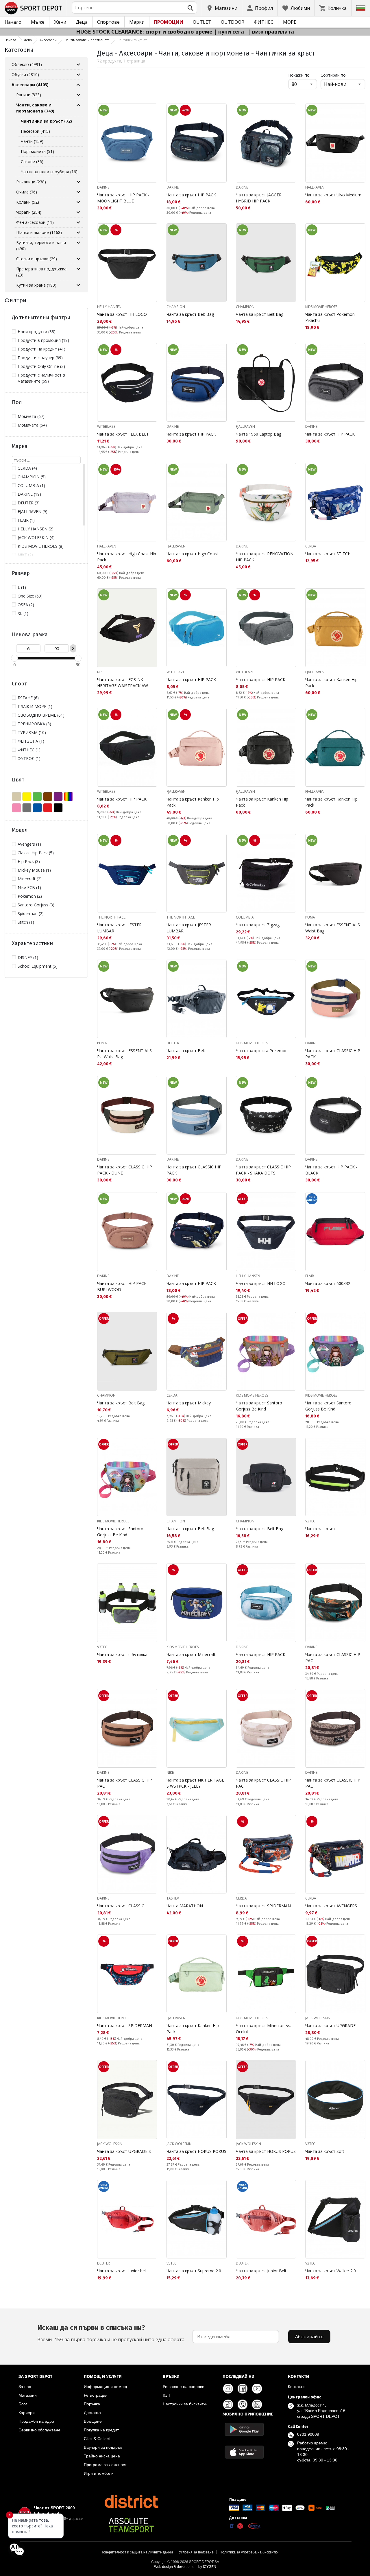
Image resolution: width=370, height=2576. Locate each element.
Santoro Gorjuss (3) (36, 905)
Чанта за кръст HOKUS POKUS (196, 2151)
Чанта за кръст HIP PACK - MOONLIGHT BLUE (123, 198)
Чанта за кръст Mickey (189, 1403)
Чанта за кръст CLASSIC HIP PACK (333, 1054)
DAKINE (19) (29, 494)
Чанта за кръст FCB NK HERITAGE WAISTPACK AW (123, 683)
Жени (60, 22)
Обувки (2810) (25, 74)
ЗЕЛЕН (37, 796)
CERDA (311, 546)
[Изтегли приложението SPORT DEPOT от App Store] (244, 2452)
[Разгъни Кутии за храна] (78, 285)
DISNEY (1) (28, 957)
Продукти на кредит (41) (41, 349)
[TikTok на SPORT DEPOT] (228, 2404)
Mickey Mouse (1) (34, 870)
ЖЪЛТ (27, 796)
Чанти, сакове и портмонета (87, 40)
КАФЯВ (48, 796)
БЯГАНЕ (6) (28, 698)
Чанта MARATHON (185, 1906)
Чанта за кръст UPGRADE (330, 2025)
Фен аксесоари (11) (35, 222)
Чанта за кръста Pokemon (262, 1051)
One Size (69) (30, 596)
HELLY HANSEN (109, 307)
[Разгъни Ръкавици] (78, 182)
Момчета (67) (31, 416)
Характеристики (32, 943)
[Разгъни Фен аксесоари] (78, 222)
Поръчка (92, 2404)
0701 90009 (308, 2434)
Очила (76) (27, 192)
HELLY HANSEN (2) (36, 529)
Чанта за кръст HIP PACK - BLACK (331, 1170)
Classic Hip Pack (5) (36, 853)
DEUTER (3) (29, 503)
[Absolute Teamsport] (131, 2525)
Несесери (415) (35, 131)
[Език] (361, 8)
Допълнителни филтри (41, 318)
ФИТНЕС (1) (29, 750)
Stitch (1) (26, 922)
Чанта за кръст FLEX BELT (123, 434)
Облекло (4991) (27, 64)
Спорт (19, 684)
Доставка (92, 2413)
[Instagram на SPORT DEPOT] (228, 2389)
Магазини (28, 2395)
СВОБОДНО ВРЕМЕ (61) (41, 715)
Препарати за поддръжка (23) (41, 272)
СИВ (27, 808)
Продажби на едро (36, 2421)
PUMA (310, 917)
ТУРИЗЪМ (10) (32, 732)
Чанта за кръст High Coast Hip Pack (127, 557)
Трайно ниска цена (102, 2456)
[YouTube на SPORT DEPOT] (257, 2389)
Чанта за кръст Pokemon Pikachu (330, 317)
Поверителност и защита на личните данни (137, 2552)
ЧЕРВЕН (48, 808)
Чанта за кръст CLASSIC (121, 1906)
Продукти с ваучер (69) (40, 358)
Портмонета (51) (37, 151)
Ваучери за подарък (103, 2447)
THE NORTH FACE (111, 917)
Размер (21, 573)
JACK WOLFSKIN (318, 2018)
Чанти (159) (32, 141)
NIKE (101, 672)
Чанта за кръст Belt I (187, 1051)
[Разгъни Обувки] (78, 75)
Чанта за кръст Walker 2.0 (331, 2271)
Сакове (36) (32, 162)
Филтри (15, 300)
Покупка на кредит (101, 2430)
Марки (137, 22)
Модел (20, 830)
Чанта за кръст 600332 (328, 1283)
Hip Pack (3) (29, 861)
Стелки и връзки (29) (37, 259)
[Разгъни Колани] (78, 202)
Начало (13, 22)
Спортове (108, 22)
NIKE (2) (25, 555)
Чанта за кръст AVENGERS (331, 1906)
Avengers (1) (29, 844)
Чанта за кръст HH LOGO (122, 314)
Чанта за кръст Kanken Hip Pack (193, 2029)
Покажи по (303, 75)
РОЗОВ (16, 808)
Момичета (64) (32, 425)
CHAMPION (176, 307)
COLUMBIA (245, 917)
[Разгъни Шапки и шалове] (78, 233)
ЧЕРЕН (58, 808)
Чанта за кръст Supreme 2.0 (194, 2271)
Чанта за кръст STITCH (328, 554)
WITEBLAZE (106, 426)
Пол (17, 402)
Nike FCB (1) (29, 887)
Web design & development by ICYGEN (185, 2567)
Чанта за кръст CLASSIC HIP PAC (333, 1657)
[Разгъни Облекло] (78, 64)
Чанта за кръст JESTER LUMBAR (119, 928)
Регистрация (96, 2395)
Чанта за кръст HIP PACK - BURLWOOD (123, 1286)
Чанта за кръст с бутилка (122, 1654)
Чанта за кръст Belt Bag (190, 314)
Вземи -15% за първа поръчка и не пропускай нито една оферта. (111, 2333)
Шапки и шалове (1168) (39, 232)
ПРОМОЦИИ (169, 22)
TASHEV (173, 1898)
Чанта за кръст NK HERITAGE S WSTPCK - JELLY (195, 1783)
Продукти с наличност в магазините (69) (41, 378)
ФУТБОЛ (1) (29, 758)
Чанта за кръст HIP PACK (191, 195)
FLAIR (310, 1276)
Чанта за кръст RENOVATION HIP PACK (265, 557)
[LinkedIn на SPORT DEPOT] (257, 2404)
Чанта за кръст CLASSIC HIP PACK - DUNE (125, 1170)
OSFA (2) (26, 605)
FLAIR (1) (26, 520)
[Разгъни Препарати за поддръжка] (78, 269)
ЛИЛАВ (58, 796)
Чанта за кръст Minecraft (191, 1654)
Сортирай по (333, 75)
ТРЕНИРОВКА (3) (34, 724)
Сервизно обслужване (39, 2430)
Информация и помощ (106, 2387)
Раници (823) (29, 95)
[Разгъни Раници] (78, 95)
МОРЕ (290, 22)
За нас (25, 2387)
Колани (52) (28, 202)
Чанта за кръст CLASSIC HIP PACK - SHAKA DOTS (263, 1170)
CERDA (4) (27, 468)
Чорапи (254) (29, 212)
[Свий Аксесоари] (78, 85)
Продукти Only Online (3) (41, 366)
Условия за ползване (196, 2552)
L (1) (22, 587)
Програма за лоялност (105, 2465)
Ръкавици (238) (31, 182)
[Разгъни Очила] (78, 192)
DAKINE (103, 187)
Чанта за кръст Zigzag (258, 925)
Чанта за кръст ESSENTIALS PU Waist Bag (124, 1054)
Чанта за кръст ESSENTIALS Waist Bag (333, 928)
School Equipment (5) (38, 966)
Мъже (38, 22)
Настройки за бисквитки (185, 2404)
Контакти (296, 2387)
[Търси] (190, 8)
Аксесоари (48, 40)
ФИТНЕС (264, 22)
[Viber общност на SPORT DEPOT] (243, 2404)
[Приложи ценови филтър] (73, 648)
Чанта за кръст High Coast (192, 554)
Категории (19, 50)
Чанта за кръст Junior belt (122, 2271)
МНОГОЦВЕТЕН (69, 796)
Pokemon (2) (30, 896)
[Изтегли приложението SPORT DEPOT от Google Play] (244, 2429)
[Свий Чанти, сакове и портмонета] (78, 105)
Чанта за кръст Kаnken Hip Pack (331, 683)
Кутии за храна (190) (36, 285)
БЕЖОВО (16, 796)
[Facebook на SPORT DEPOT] (243, 2389)
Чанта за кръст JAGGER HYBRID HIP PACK (259, 198)
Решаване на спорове (184, 2387)
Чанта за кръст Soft (325, 2151)
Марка (20, 446)
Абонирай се (309, 2337)
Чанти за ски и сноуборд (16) (49, 172)
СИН (37, 808)
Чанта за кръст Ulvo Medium (333, 195)
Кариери (27, 2413)
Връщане (93, 2421)
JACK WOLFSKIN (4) (36, 537)
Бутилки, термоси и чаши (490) (41, 246)
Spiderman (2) (31, 913)
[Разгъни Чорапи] (78, 212)
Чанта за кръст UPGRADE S (124, 2151)
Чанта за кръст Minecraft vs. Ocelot (263, 2029)
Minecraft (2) (30, 879)
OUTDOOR (233, 22)
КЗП (166, 2395)
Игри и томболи (99, 2473)
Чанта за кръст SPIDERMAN (263, 1906)
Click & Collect (97, 2439)
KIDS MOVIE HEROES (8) (41, 546)
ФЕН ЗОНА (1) (31, 741)
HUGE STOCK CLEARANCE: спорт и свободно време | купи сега (161, 32)
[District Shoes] (131, 2501)
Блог (23, 2404)
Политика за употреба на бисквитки (249, 2552)
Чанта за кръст (320, 1529)
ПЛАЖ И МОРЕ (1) (35, 706)
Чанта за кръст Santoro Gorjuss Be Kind (259, 1406)
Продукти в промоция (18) (43, 340)
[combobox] (134, 8)
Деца (82, 22)
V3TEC (310, 1521)
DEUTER (173, 1043)
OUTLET (202, 22)
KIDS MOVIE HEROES (321, 307)
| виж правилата (271, 32)
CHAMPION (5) (32, 477)
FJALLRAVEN (315, 187)
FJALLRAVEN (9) (33, 511)
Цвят (18, 780)
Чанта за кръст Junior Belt (261, 2271)
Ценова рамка (30, 635)
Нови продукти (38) (37, 332)
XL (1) (23, 613)
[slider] (14, 658)
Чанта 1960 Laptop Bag (259, 434)
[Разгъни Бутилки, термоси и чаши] (78, 243)
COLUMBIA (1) (31, 485)
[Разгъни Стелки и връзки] (78, 259)
